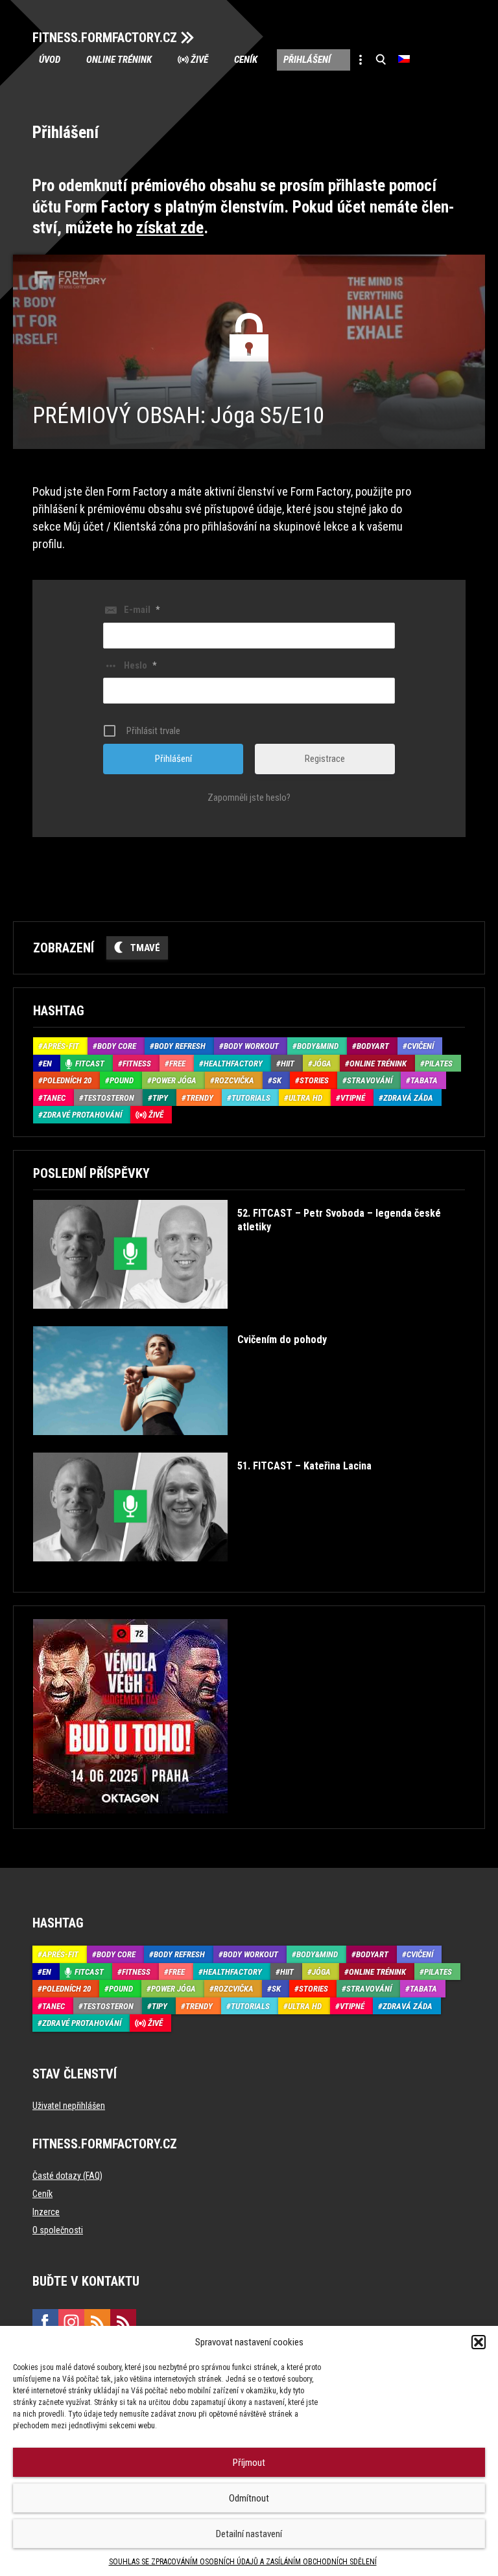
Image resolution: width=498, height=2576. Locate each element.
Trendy (200, 1098)
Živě (199, 60)
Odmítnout (249, 2498)
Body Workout (251, 1046)
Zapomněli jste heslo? (249, 798)
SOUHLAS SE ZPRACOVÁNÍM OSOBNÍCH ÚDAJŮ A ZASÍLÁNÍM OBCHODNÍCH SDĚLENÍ (243, 2562)
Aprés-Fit (61, 1046)
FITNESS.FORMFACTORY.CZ (105, 38)
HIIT (288, 1064)
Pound (122, 1080)
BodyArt (373, 1046)
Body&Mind (318, 1046)
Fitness (137, 1064)
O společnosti (58, 2230)
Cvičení (421, 1046)
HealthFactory (233, 1064)
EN (47, 1064)
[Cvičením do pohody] (180, 1444)
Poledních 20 (67, 1080)
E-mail (142, 610)
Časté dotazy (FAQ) (67, 2176)
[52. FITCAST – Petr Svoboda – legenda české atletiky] (247, 1318)
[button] (479, 2342)
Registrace (325, 759)
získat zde (170, 228)
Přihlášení (307, 60)
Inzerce (46, 2212)
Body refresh (180, 1046)
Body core (117, 1046)
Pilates (439, 1064)
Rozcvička (234, 1080)
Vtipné (353, 1098)
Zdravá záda (408, 1098)
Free (177, 1064)
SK (277, 1080)
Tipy (160, 1098)
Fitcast (90, 1064)
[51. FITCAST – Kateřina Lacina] (202, 1571)
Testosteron (109, 1098)
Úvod (50, 60)
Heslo (140, 665)
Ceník (246, 60)
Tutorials (251, 1098)
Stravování (370, 1080)
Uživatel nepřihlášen (69, 2106)
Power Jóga (174, 1080)
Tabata (424, 1080)
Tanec (54, 1098)
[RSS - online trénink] (123, 2322)
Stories (314, 1080)
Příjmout (249, 2463)
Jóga (322, 1064)
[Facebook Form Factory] (45, 2322)
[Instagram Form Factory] (71, 2322)
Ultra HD (305, 1098)
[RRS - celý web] (97, 2322)
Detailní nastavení (249, 2534)
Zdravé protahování (82, 1115)
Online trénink (119, 60)
